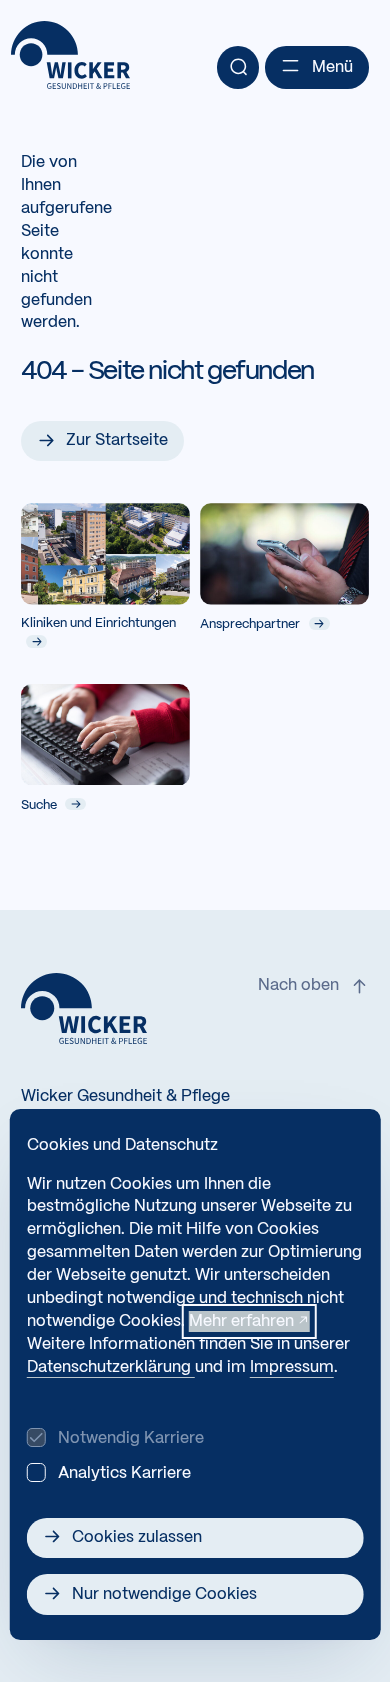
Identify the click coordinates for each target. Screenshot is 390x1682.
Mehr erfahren (241, 1321)
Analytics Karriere (124, 1473)
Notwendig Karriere (131, 1438)
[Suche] (238, 67)
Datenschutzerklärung (111, 1367)
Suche (40, 805)
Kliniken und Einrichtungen (98, 624)
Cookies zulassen (137, 1537)
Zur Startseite (117, 440)
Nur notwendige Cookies (164, 1594)
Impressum (292, 1367)
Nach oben (298, 985)
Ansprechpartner (251, 625)
